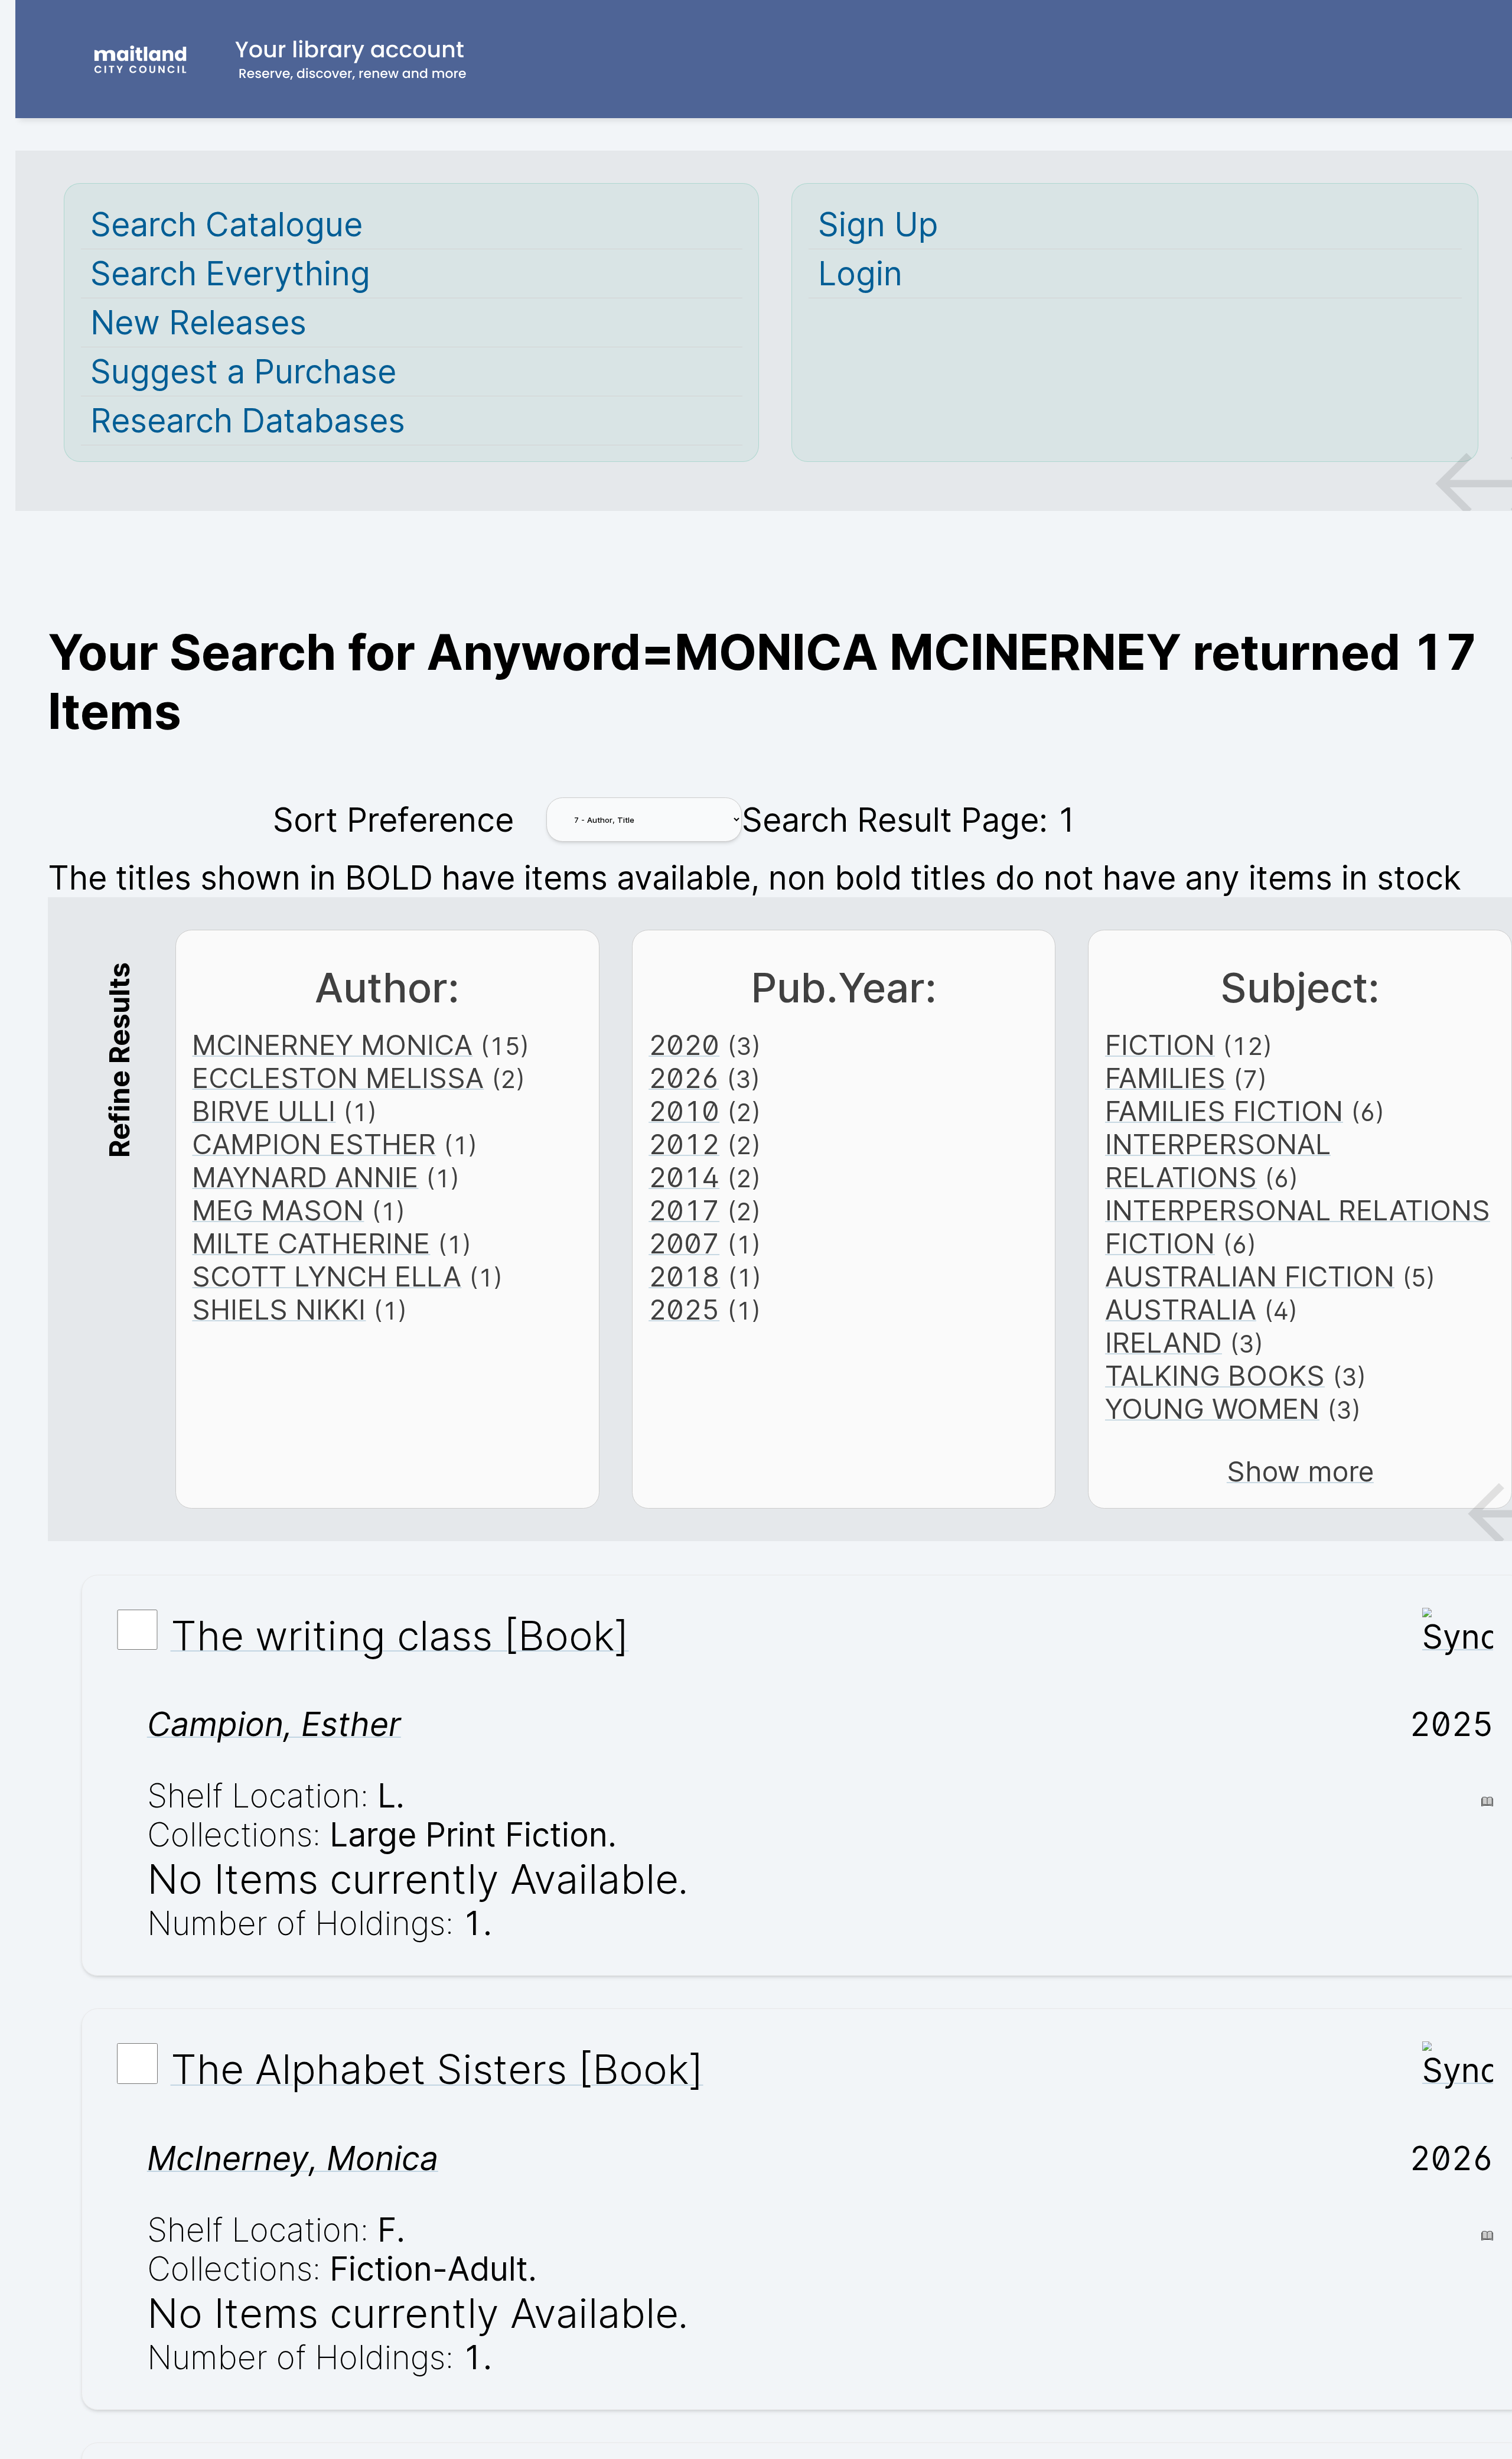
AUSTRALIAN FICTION (1250, 1276)
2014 (684, 1177)
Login (860, 273)
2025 (684, 1310)
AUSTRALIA (1181, 1310)
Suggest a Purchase (243, 372)
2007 (684, 1243)
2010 (684, 1111)
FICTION (1160, 1045)
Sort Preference (393, 820)
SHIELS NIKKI (279, 1310)
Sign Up (878, 224)
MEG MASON (278, 1210)
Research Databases (248, 421)
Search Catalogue (227, 224)
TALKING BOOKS (1215, 1376)
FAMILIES (1165, 1078)
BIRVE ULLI (264, 1111)
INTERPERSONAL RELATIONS (1218, 1161)
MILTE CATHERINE (311, 1243)
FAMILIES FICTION (1224, 1111)
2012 (684, 1144)
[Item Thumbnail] (1458, 1637)
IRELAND (1164, 1343)
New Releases (198, 323)
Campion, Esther (274, 1724)
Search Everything (230, 273)
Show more (1300, 1471)
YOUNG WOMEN (1212, 1409)
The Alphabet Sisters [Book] (437, 2069)
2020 (684, 1045)
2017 (684, 1210)
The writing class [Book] (400, 1635)
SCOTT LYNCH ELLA (327, 1276)
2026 (684, 1078)
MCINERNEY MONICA (332, 1045)
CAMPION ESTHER (314, 1144)
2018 (684, 1276)
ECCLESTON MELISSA (338, 1078)
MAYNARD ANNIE (305, 1177)
